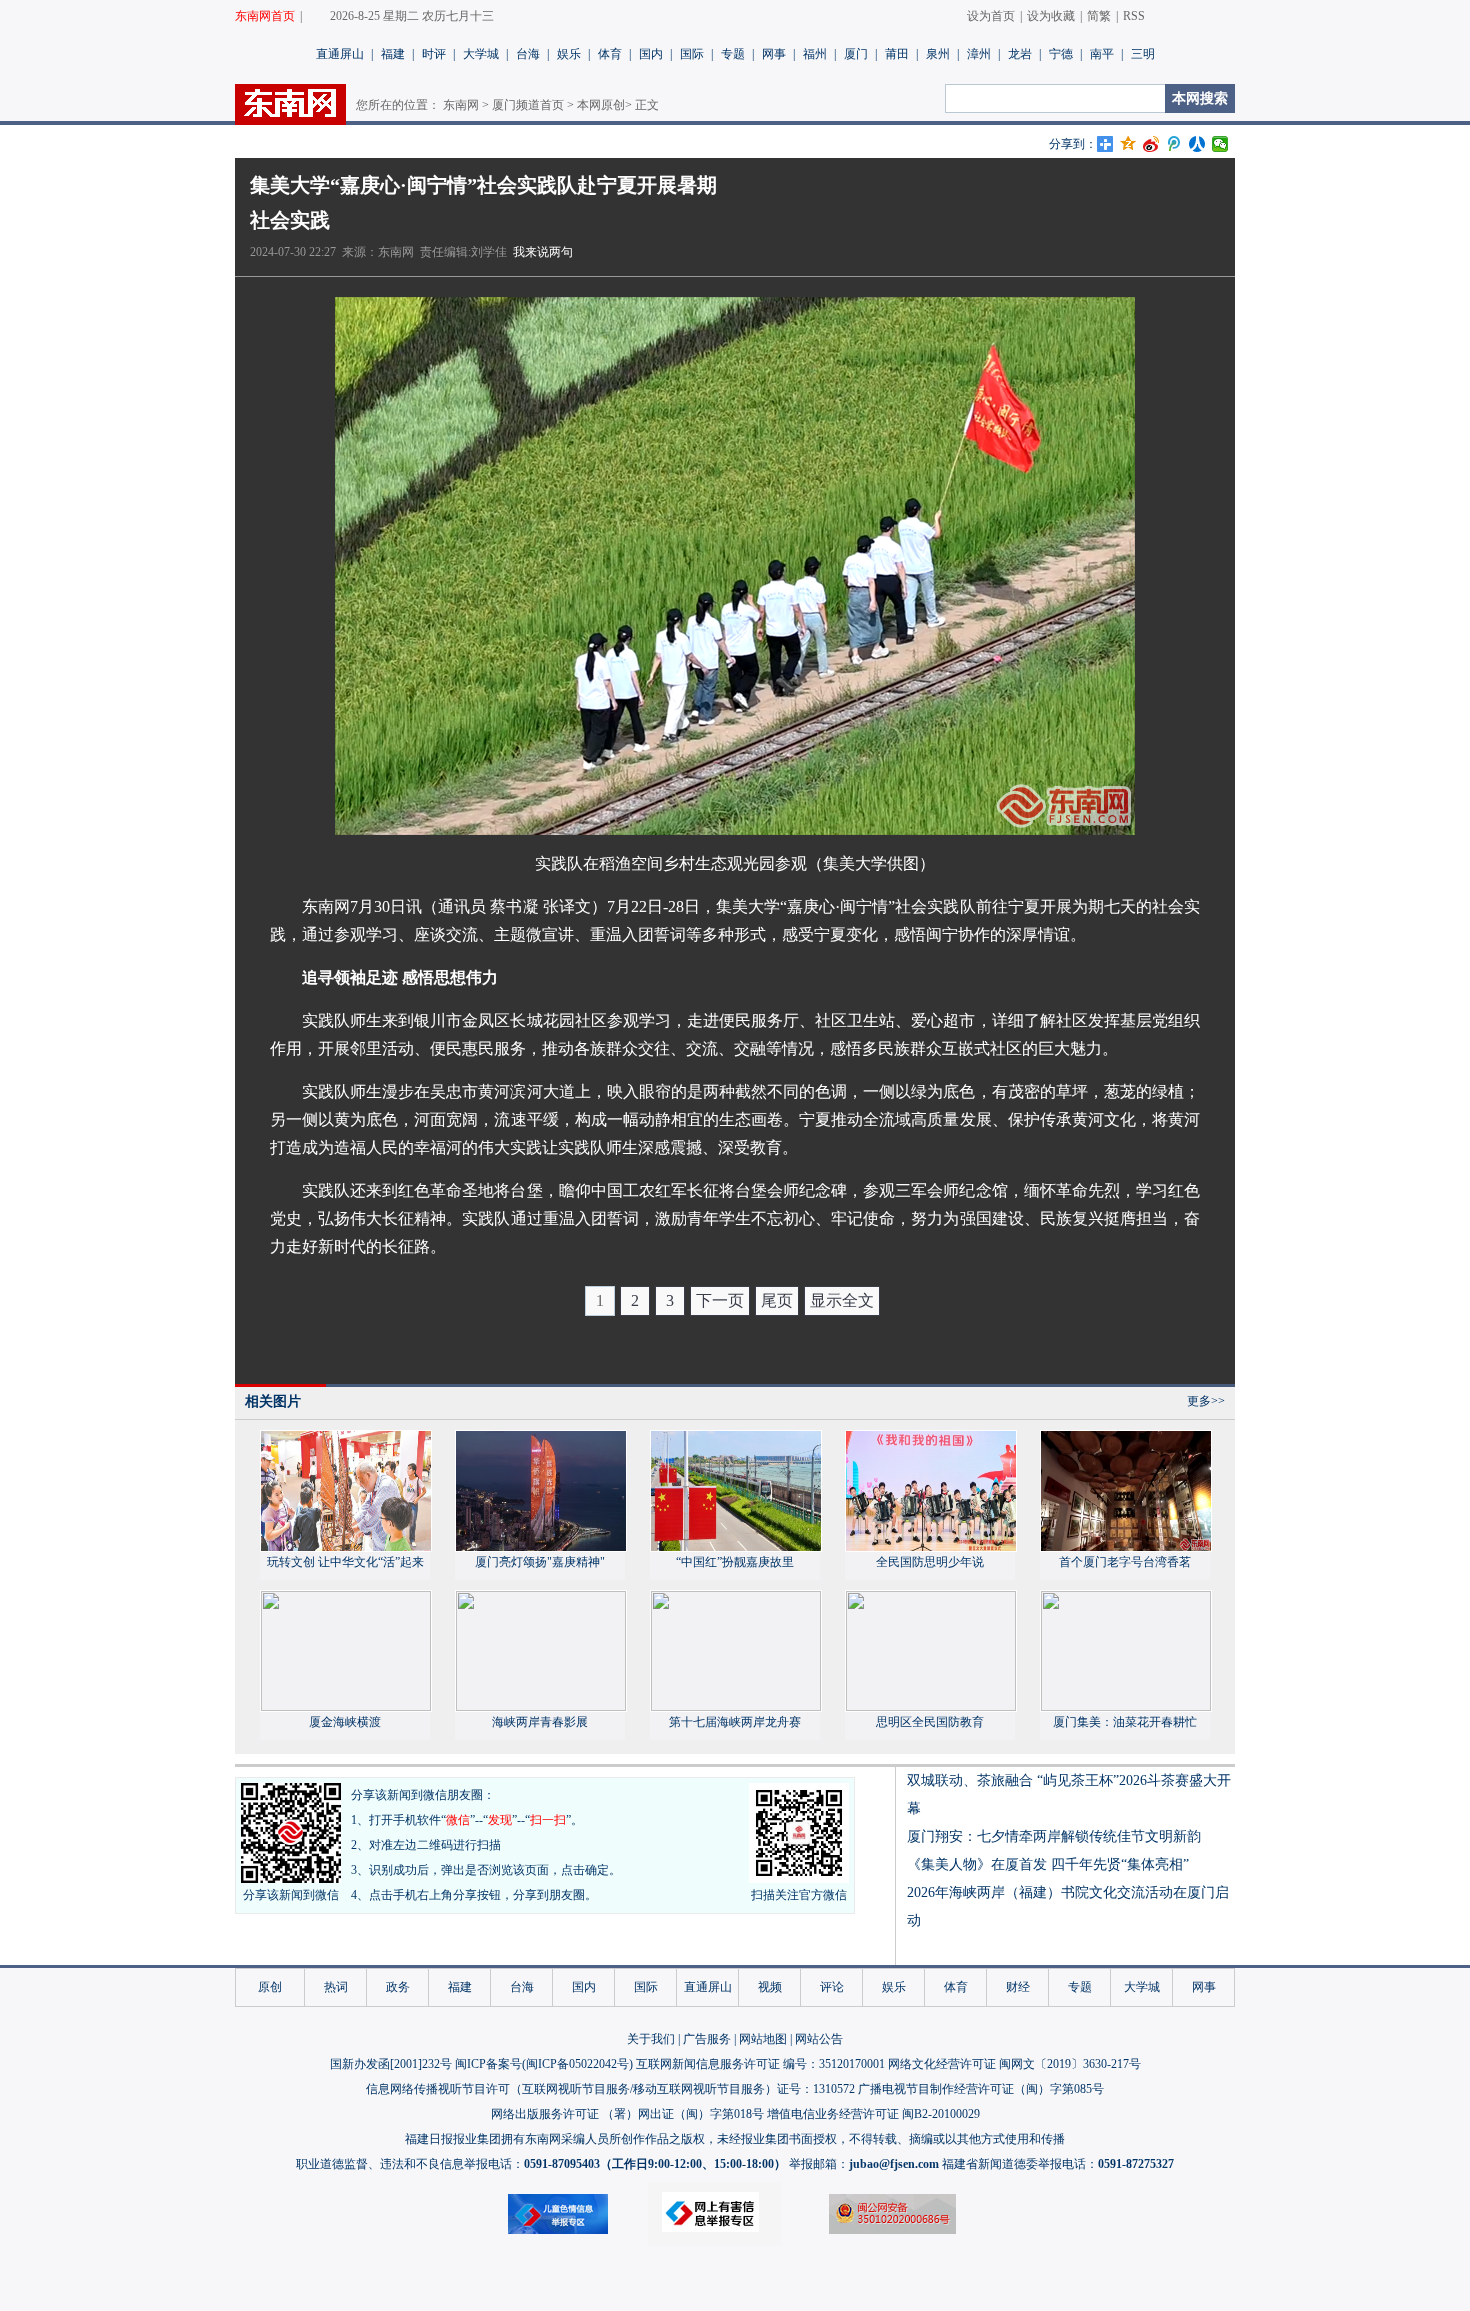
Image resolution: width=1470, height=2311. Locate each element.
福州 (815, 54)
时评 (434, 54)
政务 (398, 1987)
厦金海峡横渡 (345, 1722)
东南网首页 (265, 16)
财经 (1018, 1987)
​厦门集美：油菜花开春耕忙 (1125, 1722)
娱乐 (569, 54)
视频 (770, 1987)
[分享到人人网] (1197, 144)
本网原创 (601, 105)
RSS (1134, 16)
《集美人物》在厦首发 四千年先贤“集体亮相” (1048, 1864)
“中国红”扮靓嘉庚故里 (735, 1562)
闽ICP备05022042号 (577, 2064)
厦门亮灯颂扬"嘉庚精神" (540, 1562)
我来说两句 (543, 252)
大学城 (481, 54)
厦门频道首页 (528, 105)
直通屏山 (340, 54)
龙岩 (1020, 54)
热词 (336, 1987)
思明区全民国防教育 (930, 1722)
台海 (528, 54)
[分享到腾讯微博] (1174, 144)
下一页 (720, 1300)
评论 (832, 1987)
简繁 (1099, 16)
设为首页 (991, 16)
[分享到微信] (1220, 144)
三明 (1143, 54)
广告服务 (707, 2039)
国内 (651, 54)
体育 (610, 54)
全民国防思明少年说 (930, 1562)
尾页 (777, 1300)
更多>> (1206, 1401)
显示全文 (842, 1300)
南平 (1102, 54)
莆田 (897, 54)
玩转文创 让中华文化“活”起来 (345, 1562)
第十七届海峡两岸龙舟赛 (735, 1722)
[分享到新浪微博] (1151, 144)
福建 (393, 54)
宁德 (1061, 54)
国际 (692, 54)
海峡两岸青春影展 (540, 1722)
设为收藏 (1051, 16)
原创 (270, 1987)
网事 (774, 54)
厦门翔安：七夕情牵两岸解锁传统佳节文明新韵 (1054, 1836)
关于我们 (651, 2039)
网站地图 (763, 2039)
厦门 (856, 54)
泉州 (938, 54)
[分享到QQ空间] (1128, 144)
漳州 (979, 54)
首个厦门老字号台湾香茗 (1125, 1562)
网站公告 (819, 2039)
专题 (733, 54)
